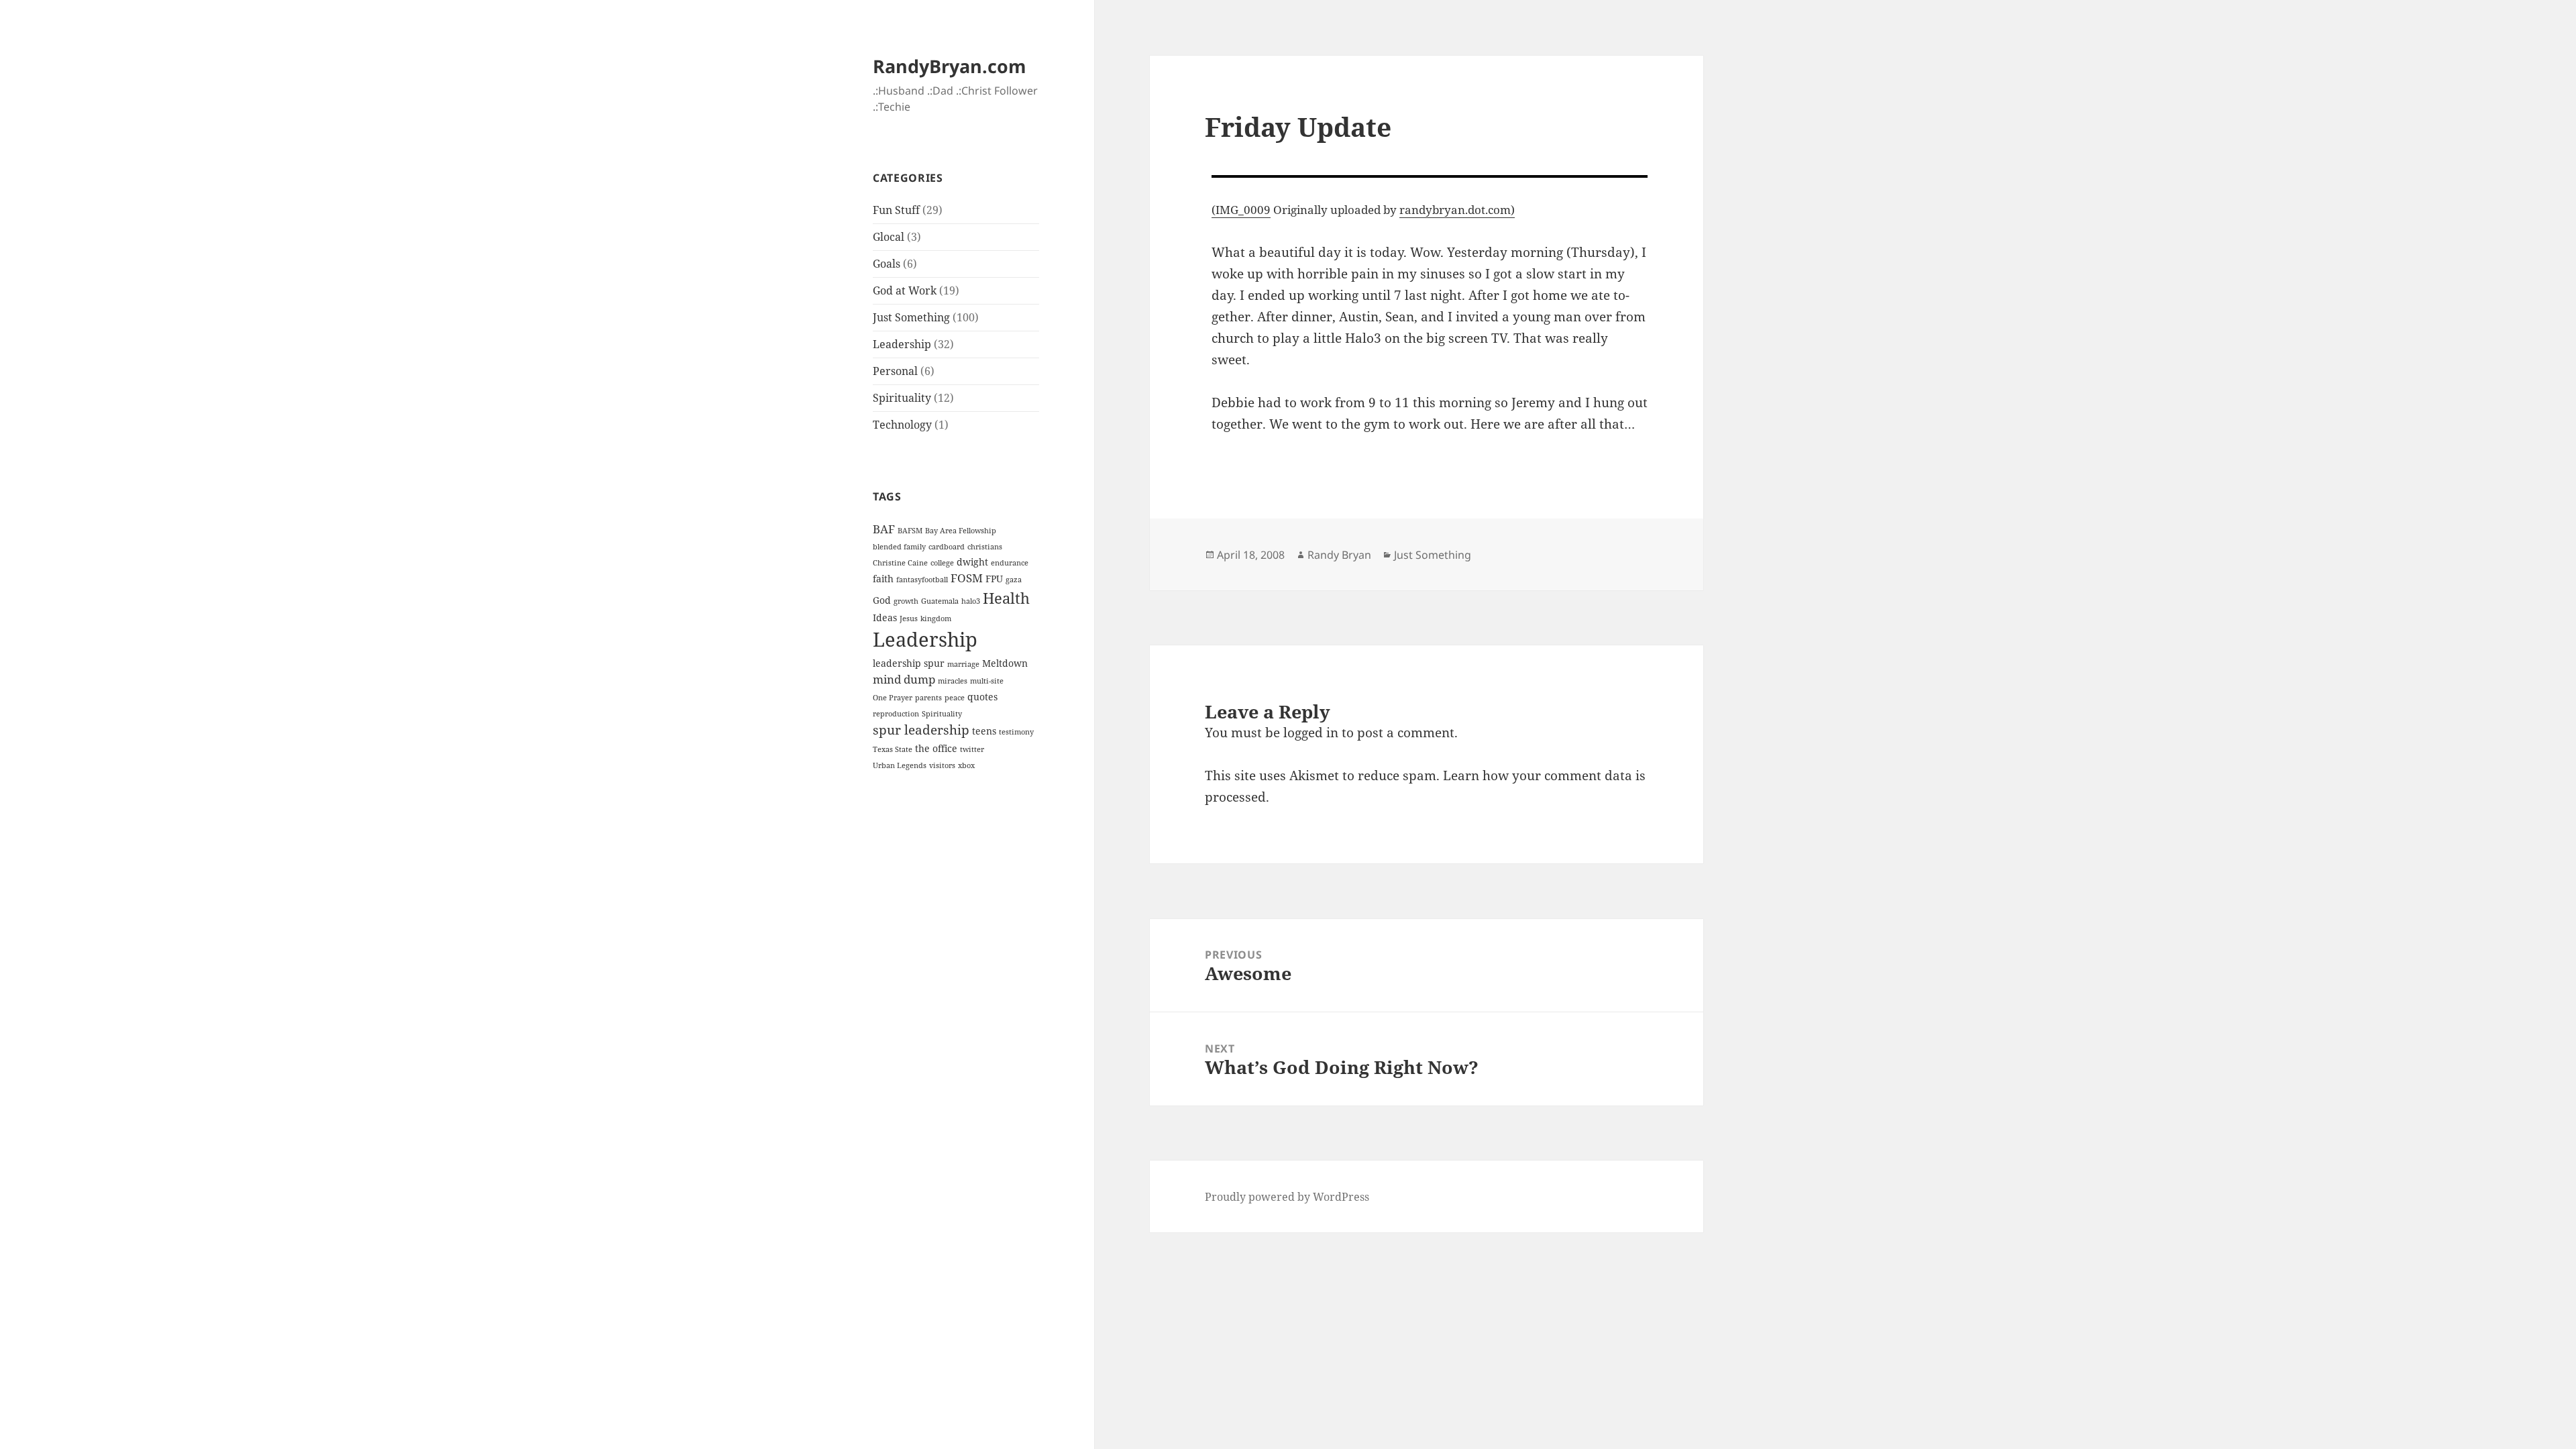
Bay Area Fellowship (961, 531)
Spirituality (902, 398)
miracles (953, 681)
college (942, 563)
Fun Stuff (896, 210)
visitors (942, 765)
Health (1006, 598)
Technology (902, 425)
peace (955, 698)
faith (883, 579)
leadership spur (909, 663)
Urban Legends (900, 765)
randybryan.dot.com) (1457, 210)
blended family (899, 547)
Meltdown (1005, 663)
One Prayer (893, 698)
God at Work (905, 290)
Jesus (909, 619)
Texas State (893, 749)
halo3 (971, 601)
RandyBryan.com (950, 66)
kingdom (936, 619)
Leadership (902, 344)
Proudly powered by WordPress (1287, 1197)
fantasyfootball (922, 580)
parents (928, 698)
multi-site (987, 681)
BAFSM (910, 531)
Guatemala (940, 601)
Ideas (885, 618)
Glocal (889, 237)
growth (906, 601)
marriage (963, 664)
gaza (1014, 580)
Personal (895, 371)
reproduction (896, 714)
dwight (972, 562)
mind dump (904, 679)
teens (984, 731)
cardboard (947, 547)
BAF (884, 529)
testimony (1016, 732)
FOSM (967, 578)
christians (985, 547)
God (882, 600)
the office (936, 748)
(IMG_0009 (1241, 210)
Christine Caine (900, 563)
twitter (972, 749)
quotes (982, 697)
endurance (1010, 563)
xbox (966, 765)
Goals (887, 264)
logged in (1311, 733)
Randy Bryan (1339, 555)
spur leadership (921, 730)
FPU (994, 579)
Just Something (911, 317)
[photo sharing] (1430, 176)
